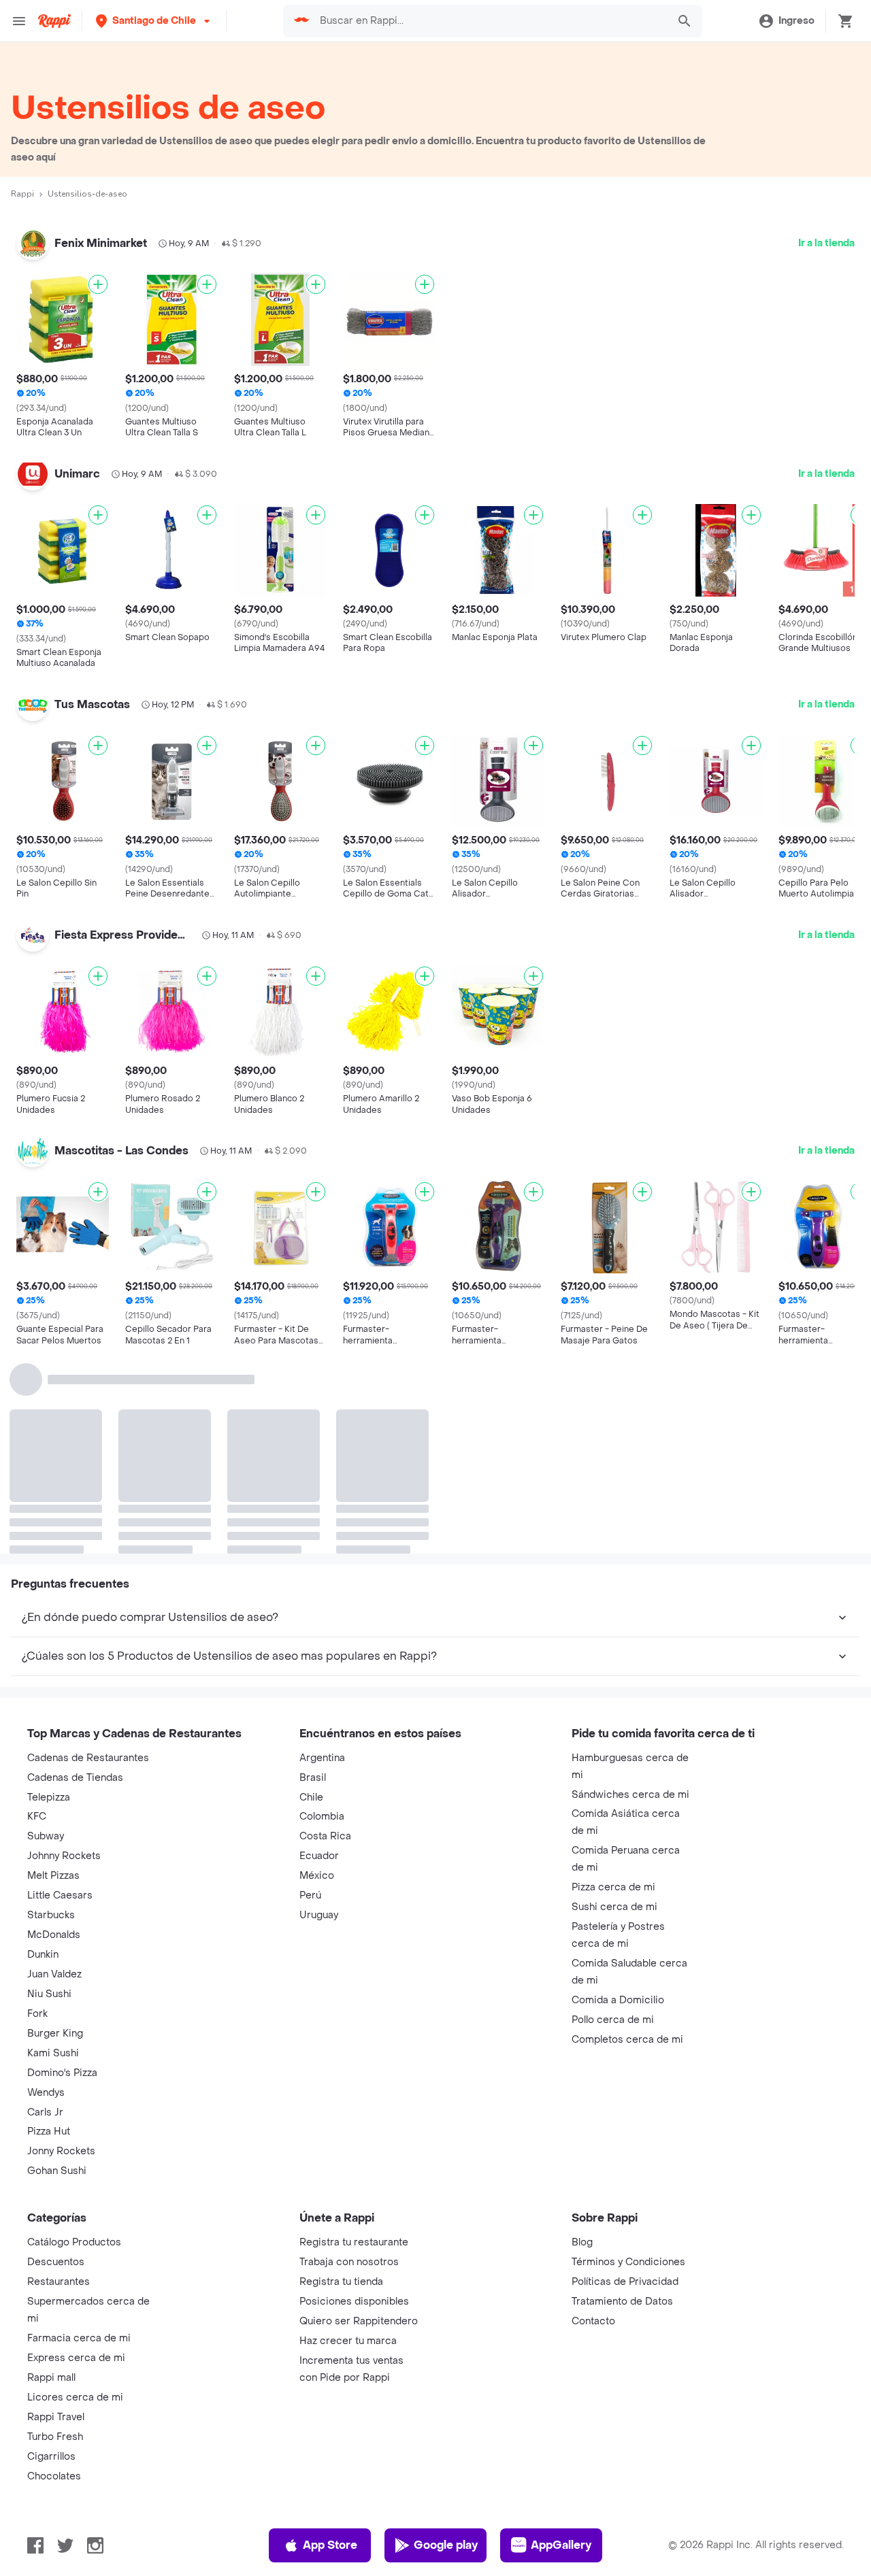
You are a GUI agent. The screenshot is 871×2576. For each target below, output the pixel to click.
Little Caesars (60, 1895)
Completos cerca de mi (627, 2040)
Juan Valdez (54, 1974)
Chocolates (54, 2476)
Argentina (322, 1758)
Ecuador (319, 1856)
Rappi (22, 194)
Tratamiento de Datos (622, 2302)
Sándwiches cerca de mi (630, 1795)
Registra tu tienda (341, 2282)
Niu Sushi (49, 1994)
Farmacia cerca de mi (79, 2338)
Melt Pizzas (53, 1876)
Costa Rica (325, 1836)
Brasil (313, 1778)
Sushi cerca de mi (614, 1907)
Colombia (322, 1817)
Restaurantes (59, 2282)
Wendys (46, 2093)
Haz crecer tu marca (348, 2341)
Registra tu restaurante (354, 2242)
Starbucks (51, 1915)
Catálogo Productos (74, 2242)
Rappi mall (51, 2378)
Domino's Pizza (62, 2073)
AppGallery (561, 2545)
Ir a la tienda (826, 243)
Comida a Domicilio (618, 2000)
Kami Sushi (53, 2053)
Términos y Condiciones (628, 2262)
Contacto (593, 2321)
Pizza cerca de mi (613, 1887)
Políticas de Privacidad (625, 2282)
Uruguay (319, 1915)
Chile (311, 1797)
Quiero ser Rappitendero (359, 2321)
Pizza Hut (49, 2131)
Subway (46, 1836)
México (317, 1876)
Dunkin (43, 1955)
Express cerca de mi (76, 2358)
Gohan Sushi (57, 2171)
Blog (582, 2242)
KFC (37, 1817)
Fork (37, 2014)
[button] (154, 21)
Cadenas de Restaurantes (88, 1758)
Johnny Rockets (64, 1856)
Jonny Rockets (61, 2151)
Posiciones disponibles (354, 2302)
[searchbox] (490, 21)
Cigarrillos (51, 2457)
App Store (330, 2545)
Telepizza (49, 1797)
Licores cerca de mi (75, 2397)
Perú (310, 1895)
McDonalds (54, 1935)
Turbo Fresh (55, 2437)
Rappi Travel (56, 2417)
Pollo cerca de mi (613, 2020)
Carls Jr (45, 2112)
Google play (446, 2545)
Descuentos (56, 2262)
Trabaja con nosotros (349, 2262)
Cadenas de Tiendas (75, 1778)
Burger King (55, 2034)
